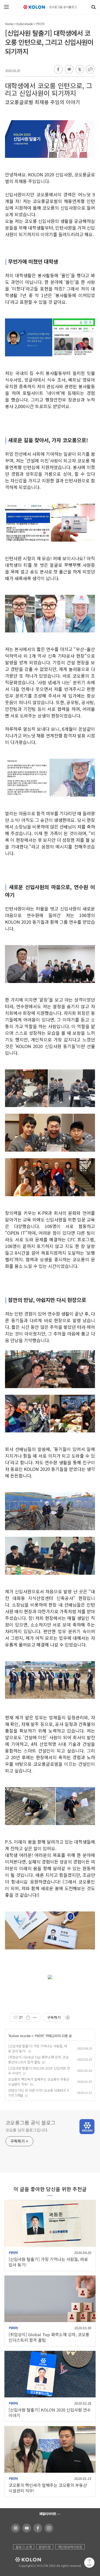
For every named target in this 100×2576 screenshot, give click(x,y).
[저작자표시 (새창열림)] (67, 2017)
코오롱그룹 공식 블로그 (31, 2122)
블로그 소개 (24, 2547)
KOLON (20, 2560)
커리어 (40, 24)
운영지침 (45, 2547)
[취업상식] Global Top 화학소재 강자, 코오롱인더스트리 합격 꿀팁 (38, 2059)
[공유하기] (28, 2017)
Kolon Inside (25, 24)
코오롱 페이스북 (37, 2528)
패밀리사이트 (48, 2514)
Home (9, 24)
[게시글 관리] (35, 2017)
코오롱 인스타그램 (48, 2528)
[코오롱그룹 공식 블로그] (50, 7)
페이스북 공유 (58, 70)
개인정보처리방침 (70, 2547)
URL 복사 (90, 70)
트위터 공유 (79, 70)
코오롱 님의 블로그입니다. (27, 2130)
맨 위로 (89, 2563)
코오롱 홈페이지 (15, 2528)
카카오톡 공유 (69, 70)
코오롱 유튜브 (26, 2528)
